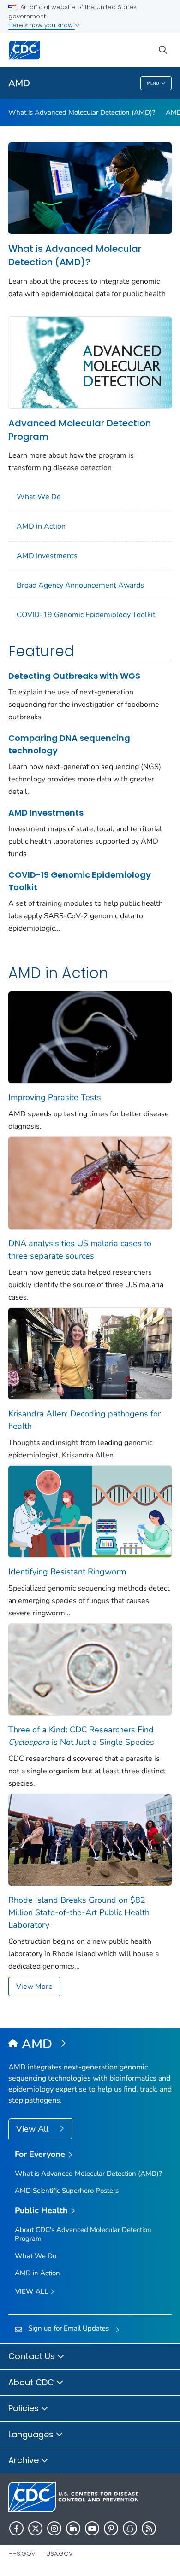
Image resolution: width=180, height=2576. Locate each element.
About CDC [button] (32, 2382)
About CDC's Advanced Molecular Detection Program (83, 2234)
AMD (19, 83)
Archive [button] (25, 2460)
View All (33, 2129)
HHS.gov (22, 2554)
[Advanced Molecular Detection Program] (90, 362)
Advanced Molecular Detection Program (80, 430)
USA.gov (60, 2554)
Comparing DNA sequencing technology (69, 744)
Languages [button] (32, 2434)
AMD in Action (41, 526)
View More (34, 1987)
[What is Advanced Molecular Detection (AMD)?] (90, 187)
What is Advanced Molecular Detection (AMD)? (82, 112)
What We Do (39, 497)
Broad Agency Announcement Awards (80, 585)
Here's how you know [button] (42, 25)
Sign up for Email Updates (69, 2328)
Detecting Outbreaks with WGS (74, 676)
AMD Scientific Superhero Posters (67, 2191)
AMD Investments (47, 556)
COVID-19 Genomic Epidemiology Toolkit (86, 615)
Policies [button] (25, 2408)
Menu (153, 83)
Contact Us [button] (33, 2356)
